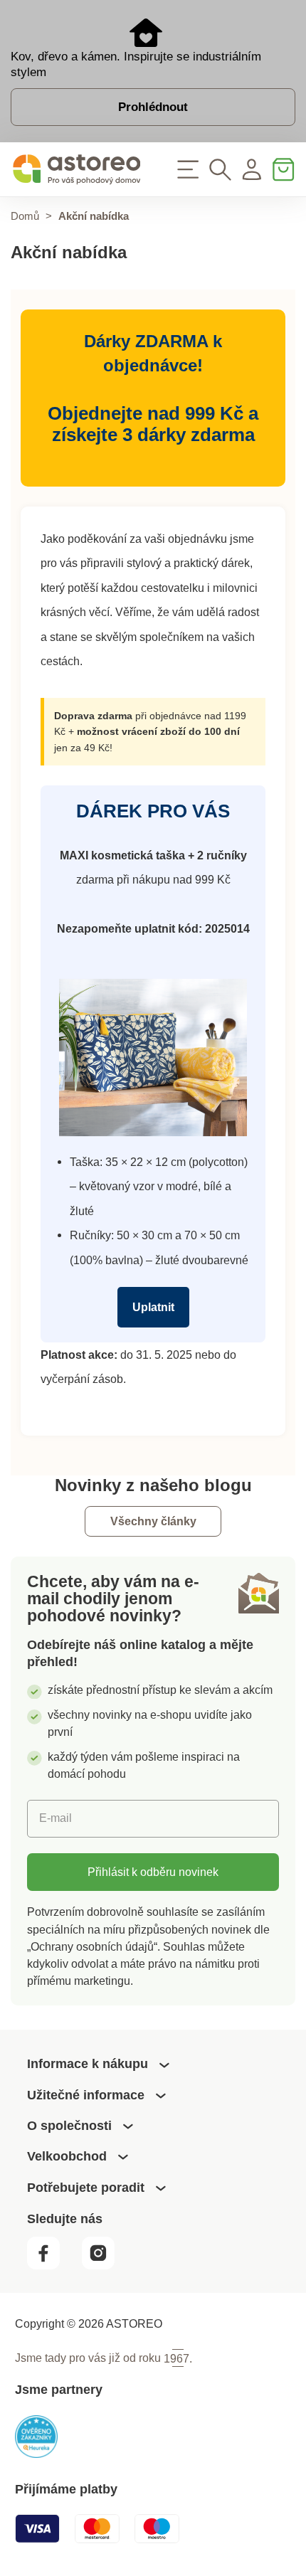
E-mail (56, 1818)
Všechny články (153, 1522)
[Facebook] (53, 2265)
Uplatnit (153, 1307)
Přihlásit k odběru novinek (153, 1872)
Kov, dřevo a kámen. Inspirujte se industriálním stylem (136, 64)
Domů (25, 216)
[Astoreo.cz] (76, 170)
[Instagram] (105, 2265)
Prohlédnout (153, 107)
